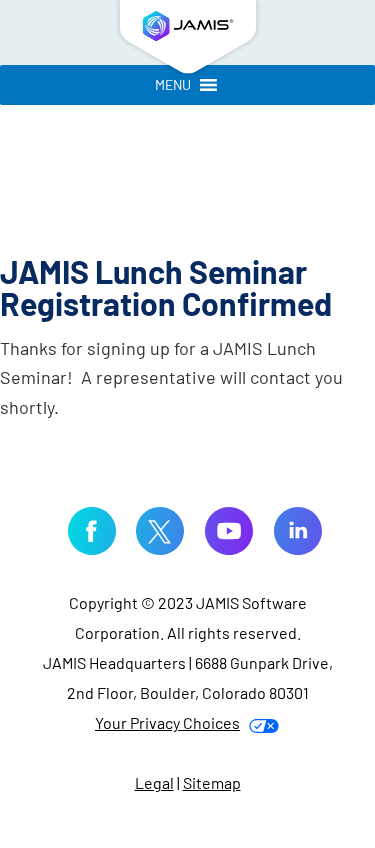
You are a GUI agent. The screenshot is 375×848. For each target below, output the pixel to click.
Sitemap (212, 782)
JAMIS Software (188, 40)
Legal (154, 782)
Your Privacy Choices (167, 722)
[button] (173, 85)
